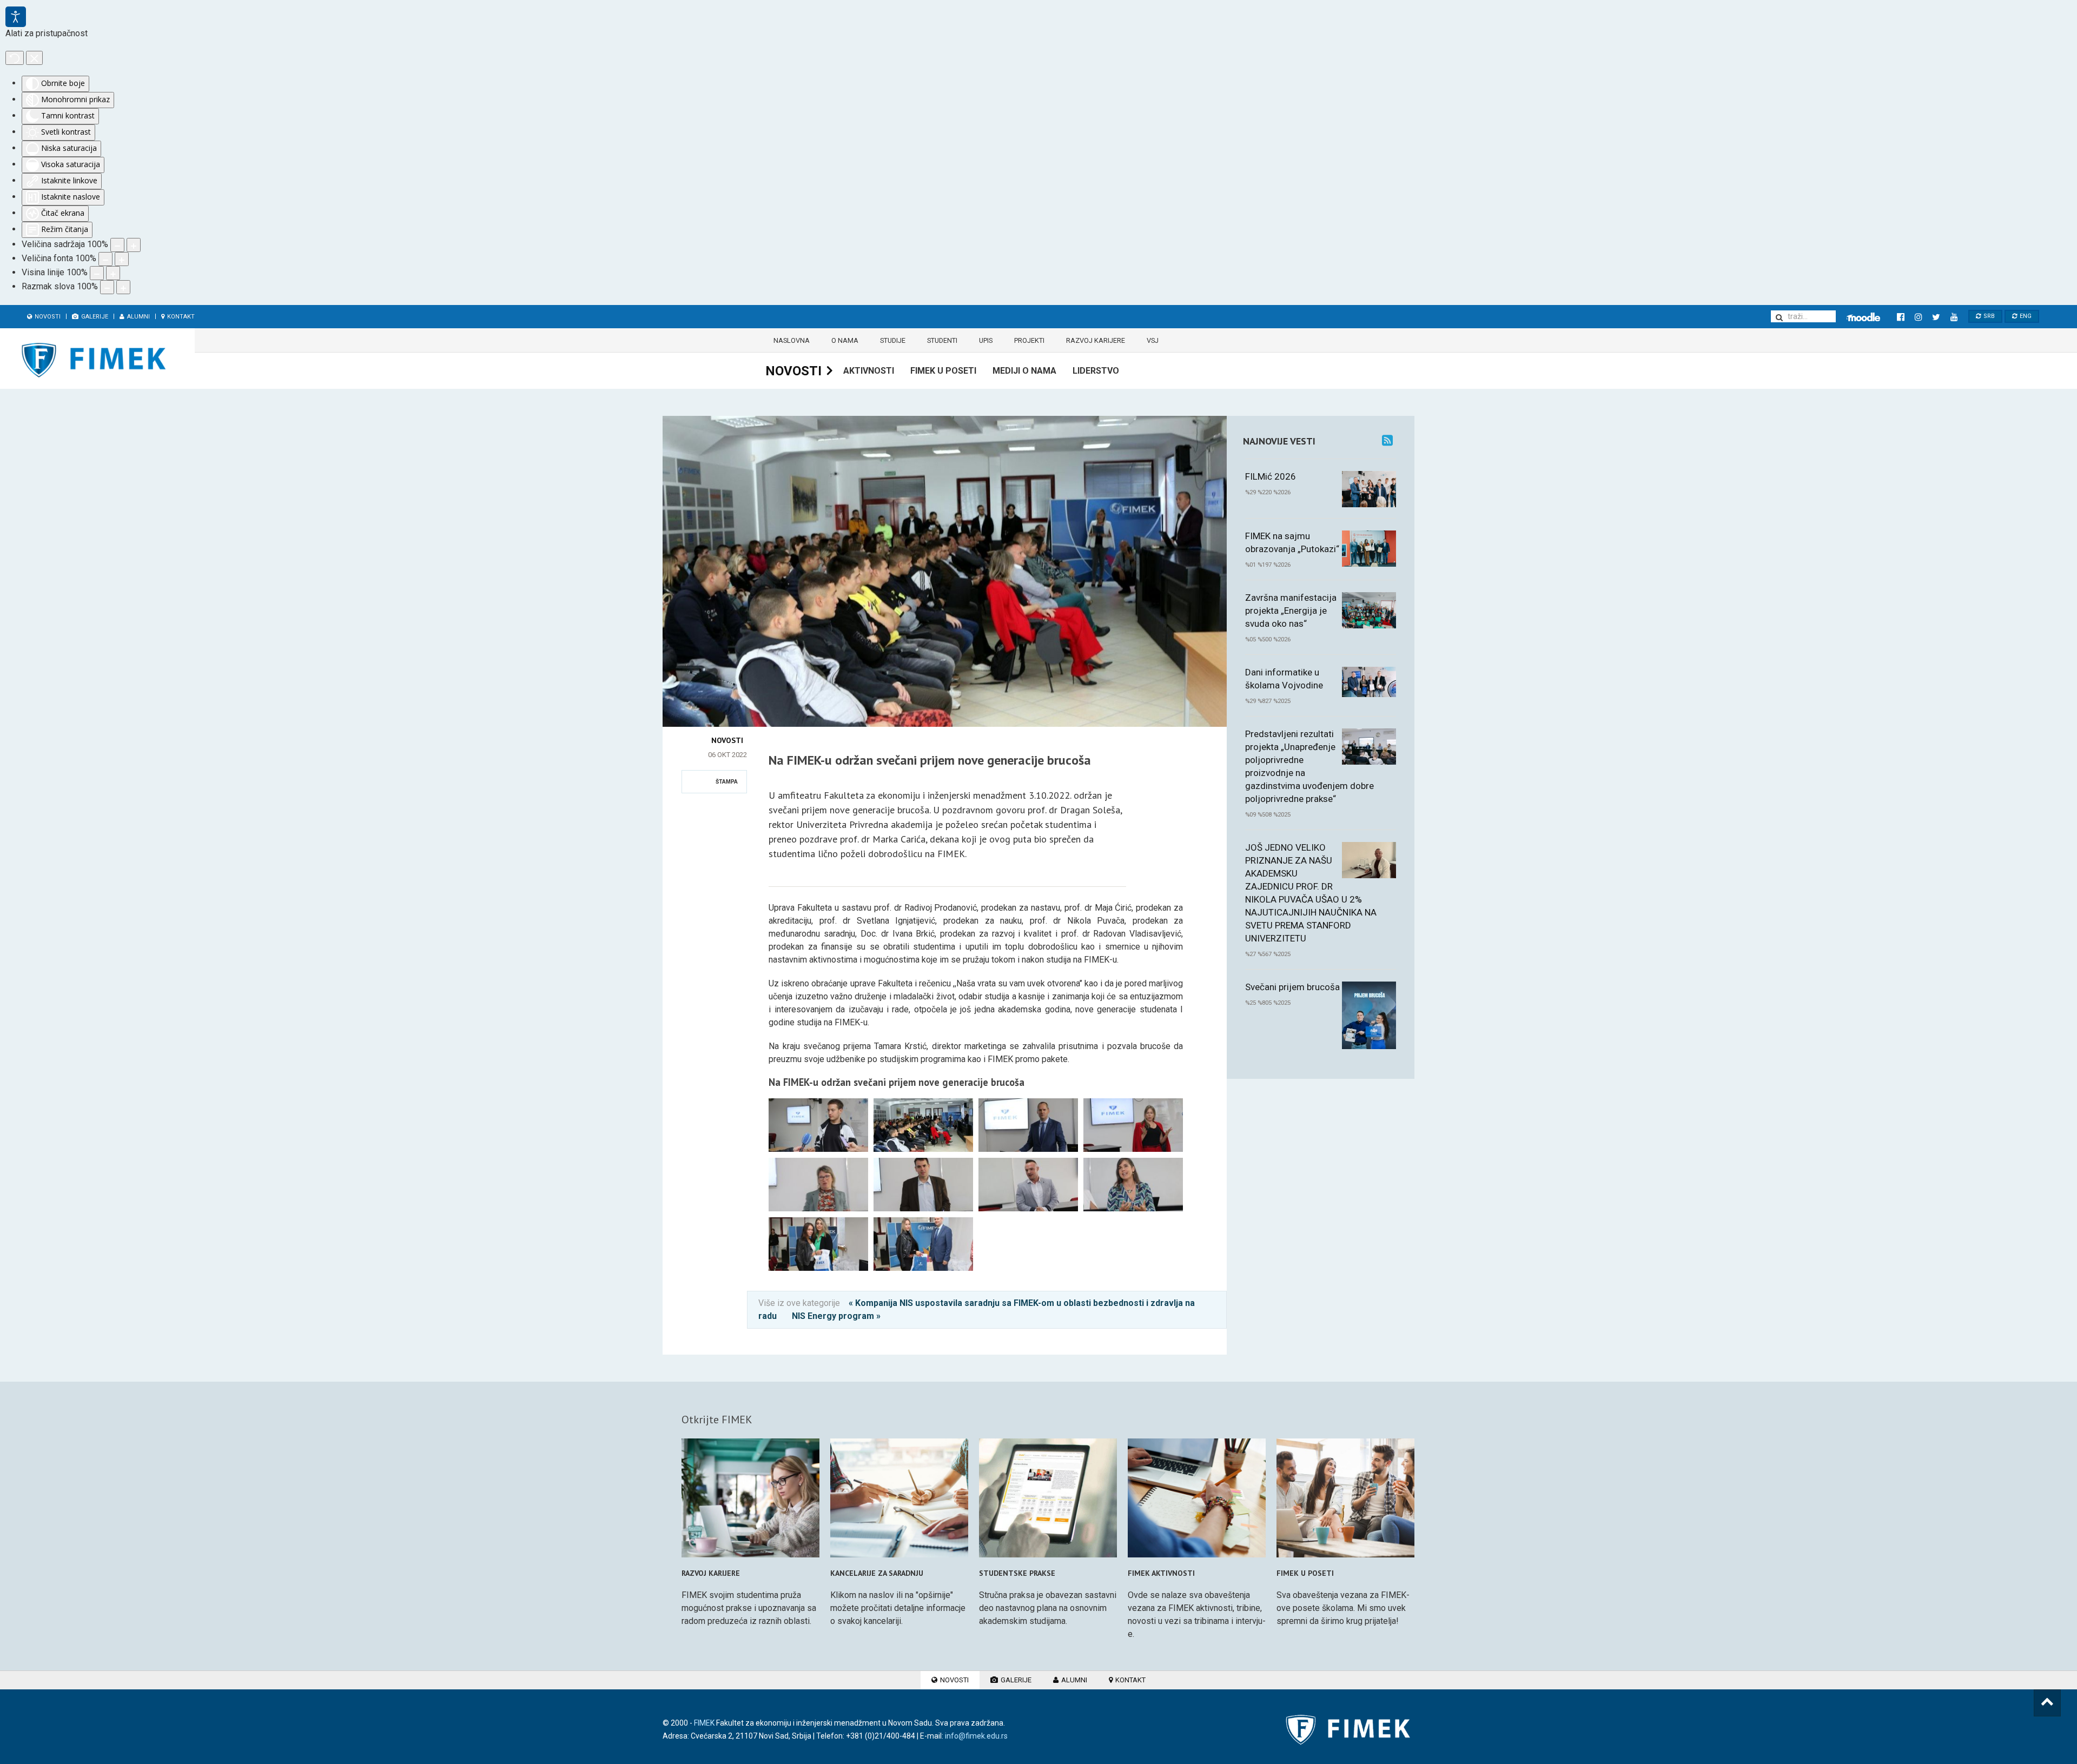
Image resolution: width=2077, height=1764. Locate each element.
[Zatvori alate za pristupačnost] (34, 58)
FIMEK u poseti (943, 371)
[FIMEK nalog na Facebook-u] (1900, 317)
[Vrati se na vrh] (2047, 1703)
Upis (986, 340)
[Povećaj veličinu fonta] (122, 259)
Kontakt (180, 317)
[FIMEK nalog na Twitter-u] (1936, 317)
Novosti (47, 317)
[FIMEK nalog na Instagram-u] (1918, 317)
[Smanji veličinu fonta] (105, 259)
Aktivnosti (869, 371)
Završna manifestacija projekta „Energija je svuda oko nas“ (1291, 611)
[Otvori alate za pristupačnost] (16, 17)
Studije (893, 340)
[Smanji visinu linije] (97, 273)
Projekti (1029, 340)
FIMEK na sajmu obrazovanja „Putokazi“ (1292, 542)
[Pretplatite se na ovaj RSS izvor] (1387, 440)
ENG (2025, 316)
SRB (1988, 316)
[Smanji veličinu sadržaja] (117, 245)
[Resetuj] (15, 58)
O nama (845, 340)
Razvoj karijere (1096, 340)
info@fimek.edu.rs (976, 1736)
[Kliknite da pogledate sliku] (945, 422)
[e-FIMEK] (1863, 317)
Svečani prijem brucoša (1292, 987)
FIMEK (704, 1723)
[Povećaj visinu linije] (113, 273)
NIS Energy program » (836, 1316)
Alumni (138, 317)
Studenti (942, 340)
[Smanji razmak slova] (107, 287)
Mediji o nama (1024, 371)
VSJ (1153, 340)
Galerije (94, 317)
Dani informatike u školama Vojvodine (1284, 679)
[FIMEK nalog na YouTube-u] (1954, 317)
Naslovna (792, 340)
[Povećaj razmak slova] (123, 287)
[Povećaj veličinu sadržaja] (134, 245)
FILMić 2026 (1271, 476)
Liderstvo (1096, 371)
